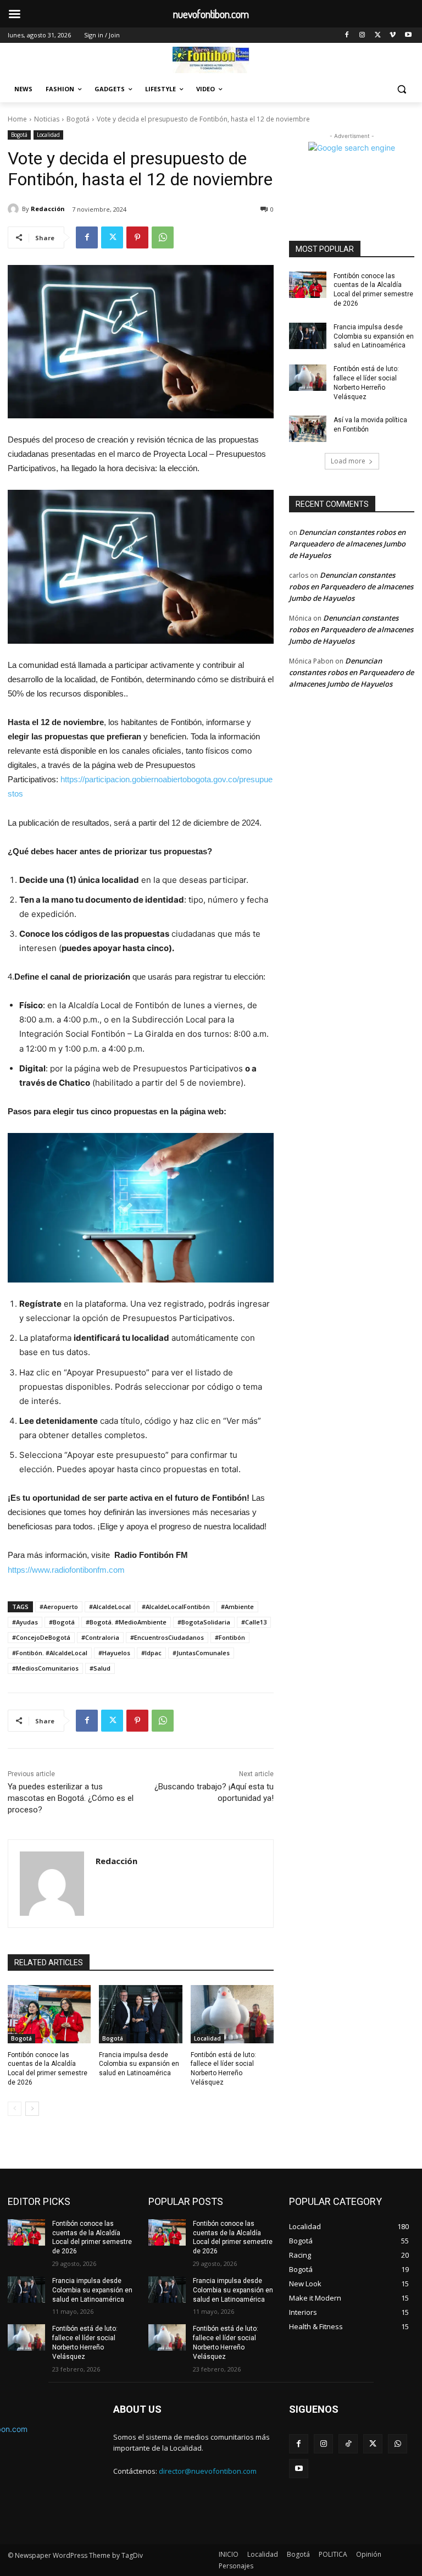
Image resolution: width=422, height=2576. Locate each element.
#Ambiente (237, 1607)
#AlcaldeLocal (110, 1607)
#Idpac (151, 1653)
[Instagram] (362, 35)
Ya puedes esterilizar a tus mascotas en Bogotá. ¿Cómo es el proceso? (71, 1798)
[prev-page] (15, 2109)
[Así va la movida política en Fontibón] (308, 429)
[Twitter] (378, 35)
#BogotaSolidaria (204, 1622)
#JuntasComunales (201, 1653)
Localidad (48, 135)
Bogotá (78, 119)
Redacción (48, 209)
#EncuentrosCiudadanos (167, 1637)
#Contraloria (100, 1637)
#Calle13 (254, 1622)
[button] (401, 89)
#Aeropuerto (59, 1607)
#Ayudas (25, 1622)
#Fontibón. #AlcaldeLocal (50, 1653)
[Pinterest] (137, 237)
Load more (348, 461)
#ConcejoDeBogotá (41, 1637)
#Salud (100, 1668)
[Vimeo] (393, 35)
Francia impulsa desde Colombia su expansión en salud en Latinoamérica (139, 2064)
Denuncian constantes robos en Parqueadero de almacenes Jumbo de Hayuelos (347, 544)
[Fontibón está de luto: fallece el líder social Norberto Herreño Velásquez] (232, 2014)
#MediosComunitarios (45, 1668)
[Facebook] (347, 35)
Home (17, 119)
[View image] (141, 342)
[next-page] (32, 2109)
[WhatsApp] (163, 237)
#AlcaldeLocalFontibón (176, 1607)
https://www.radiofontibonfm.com (66, 1570)
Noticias (47, 119)
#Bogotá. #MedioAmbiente (126, 1622)
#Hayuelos (114, 1653)
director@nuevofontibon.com (208, 2471)
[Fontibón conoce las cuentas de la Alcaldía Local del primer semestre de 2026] (49, 2014)
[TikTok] (348, 2444)
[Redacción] (15, 209)
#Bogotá (62, 1622)
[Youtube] (408, 35)
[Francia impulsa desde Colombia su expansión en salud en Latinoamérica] (140, 2014)
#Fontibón (230, 1637)
